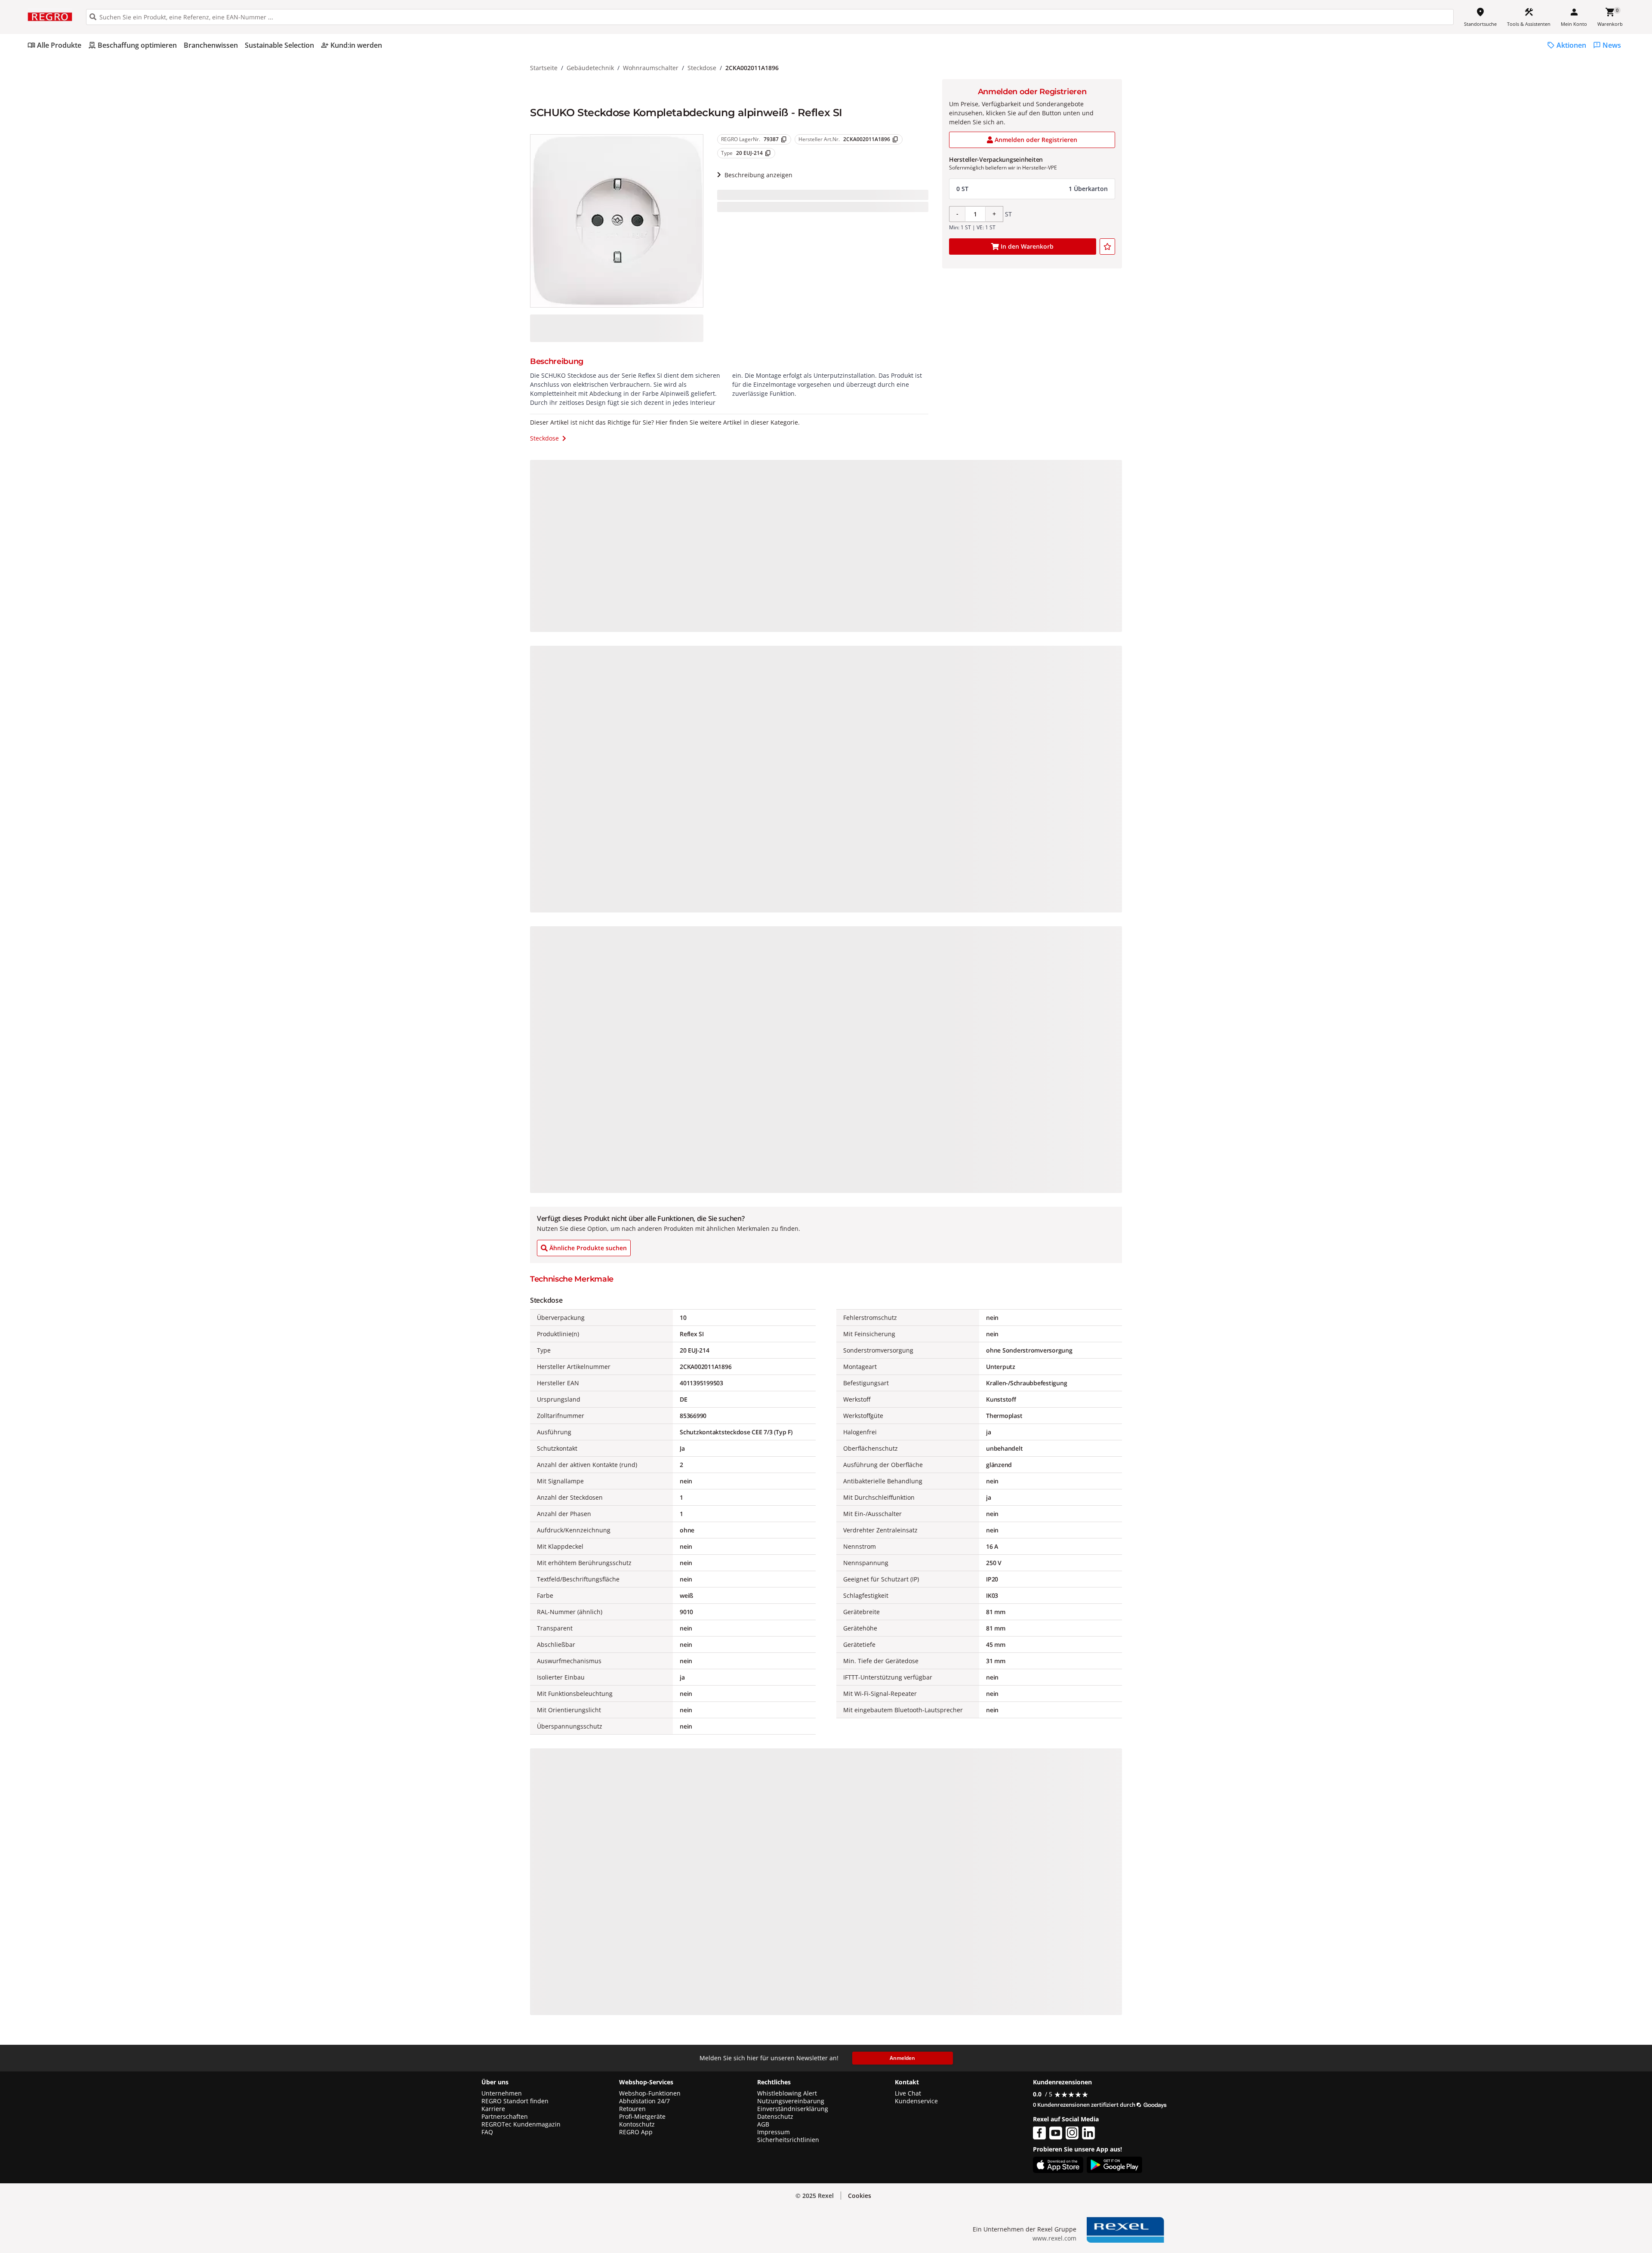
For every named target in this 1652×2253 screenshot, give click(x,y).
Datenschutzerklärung (178, 2197)
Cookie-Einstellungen (1528, 2228)
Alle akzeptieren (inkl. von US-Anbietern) (1528, 2161)
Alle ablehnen (1528, 2195)
